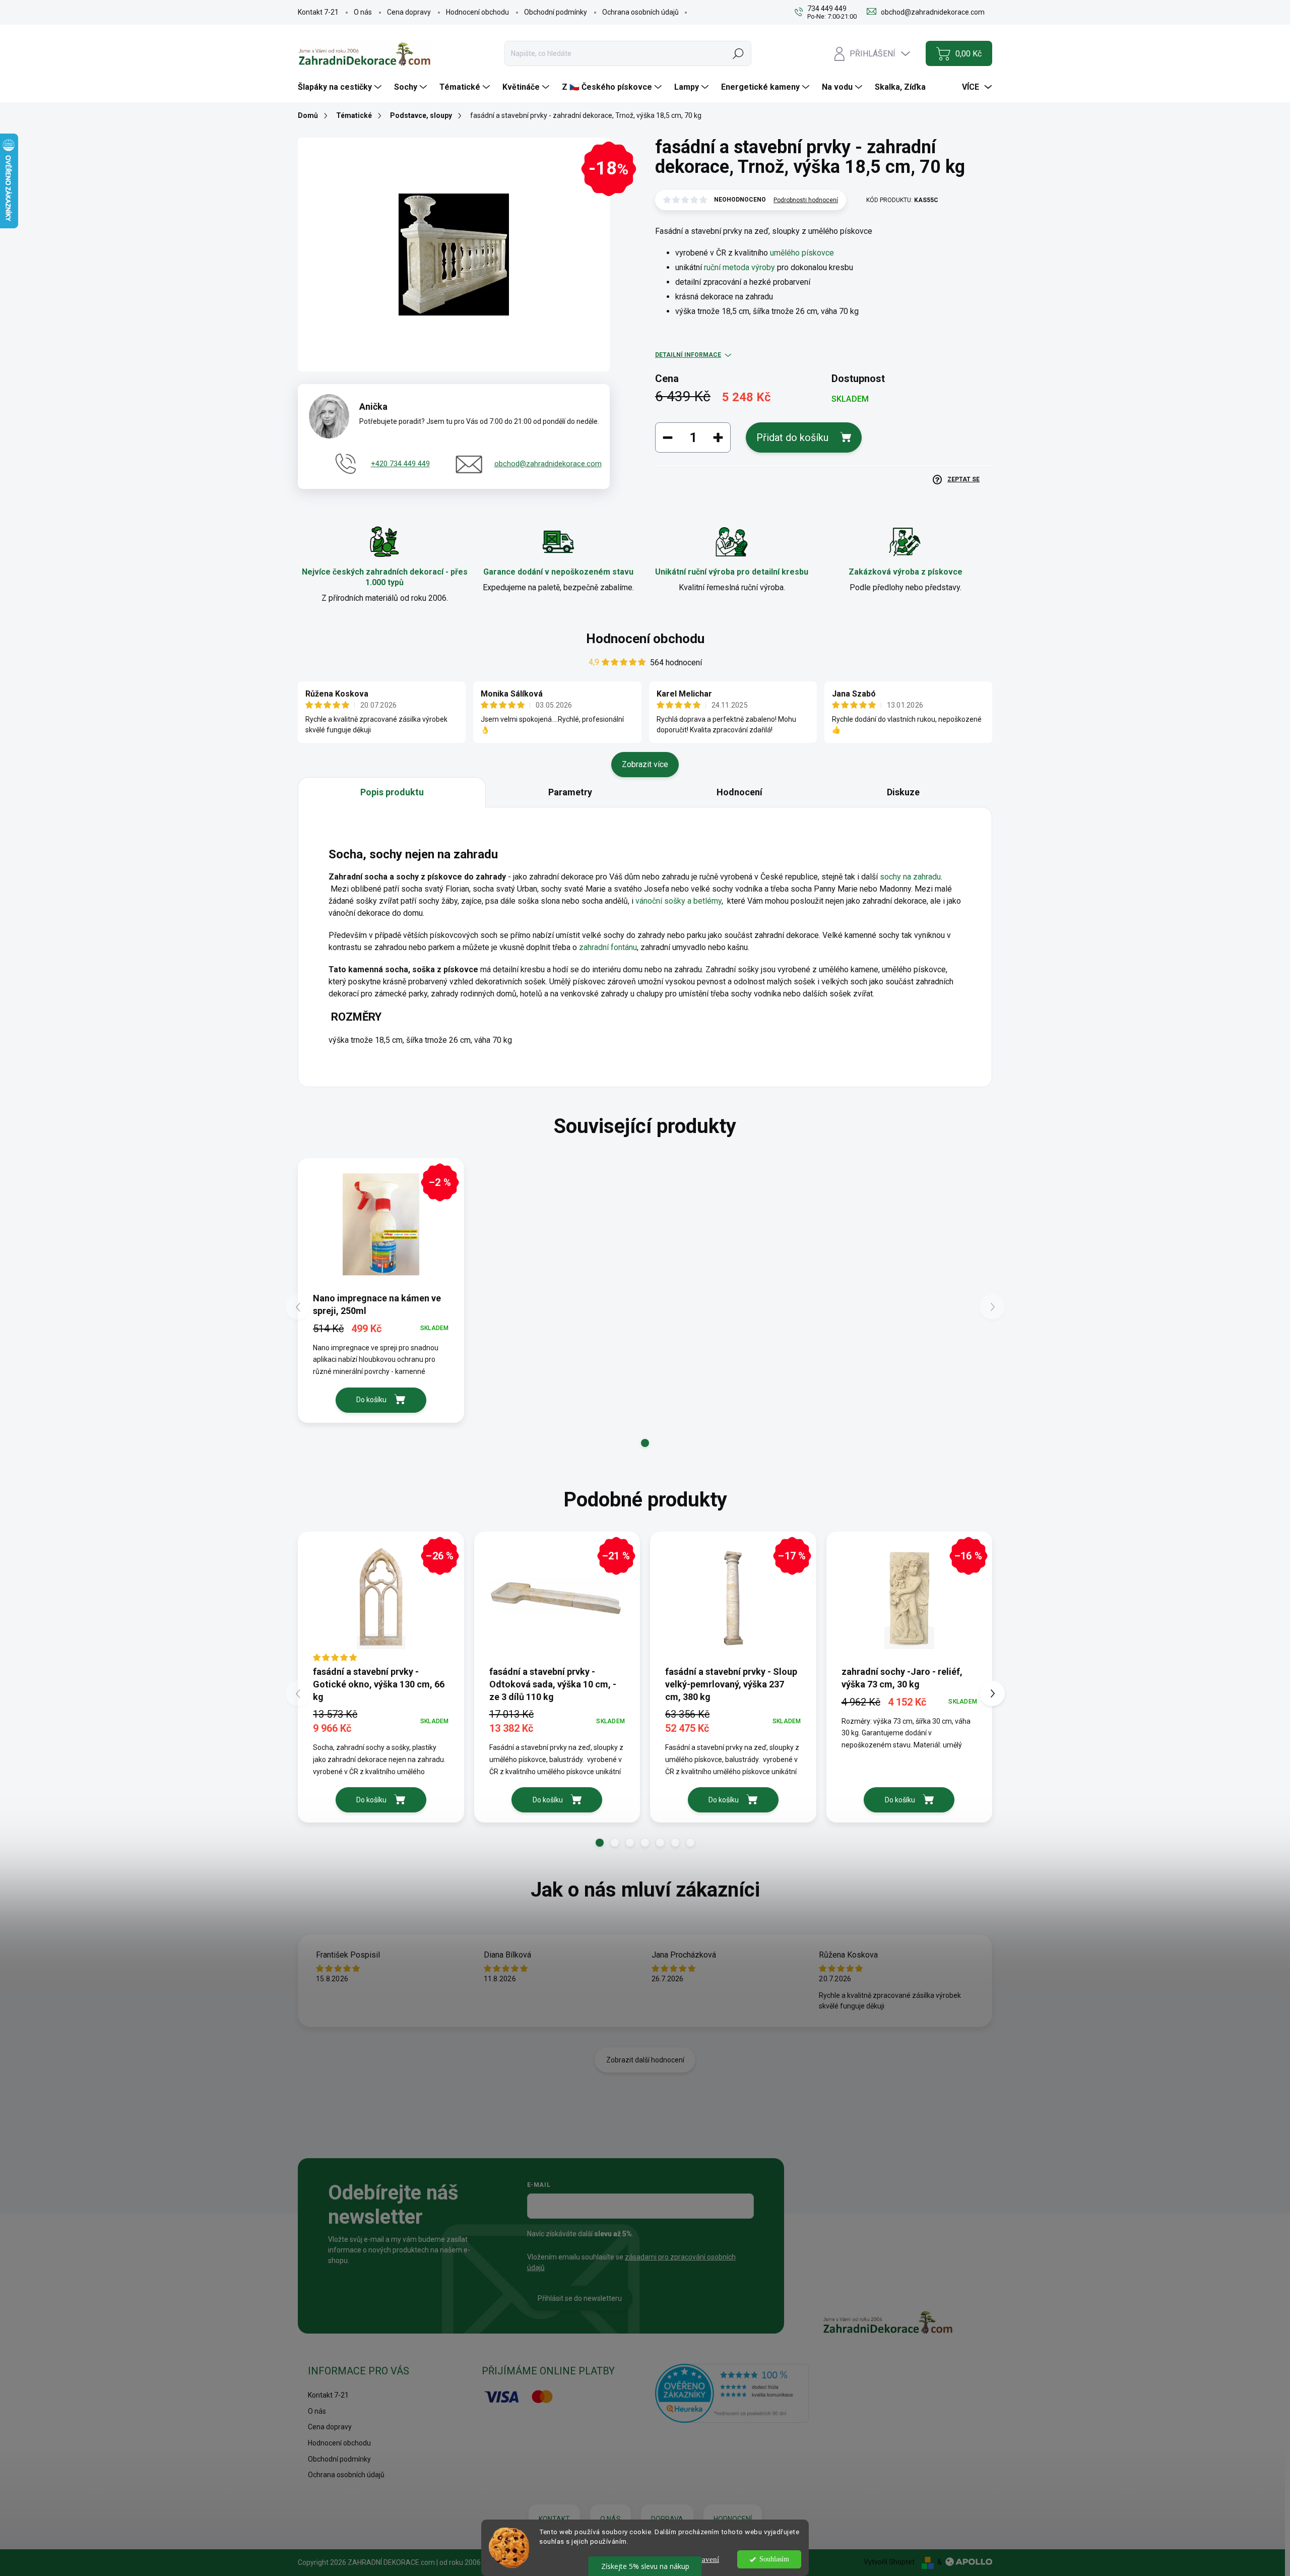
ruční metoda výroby (739, 267)
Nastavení (703, 2559)
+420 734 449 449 (400, 464)
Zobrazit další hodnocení (645, 2060)
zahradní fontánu (608, 947)
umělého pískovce (802, 253)
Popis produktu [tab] (392, 792)
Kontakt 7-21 (318, 12)
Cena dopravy (409, 12)
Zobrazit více (645, 764)
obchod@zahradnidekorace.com (548, 464)
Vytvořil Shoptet (889, 2562)
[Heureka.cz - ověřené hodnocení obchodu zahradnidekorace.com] (732, 2393)
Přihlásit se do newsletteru (580, 2298)
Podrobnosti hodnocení (806, 200)
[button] (645, 1443)
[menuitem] (341, 87)
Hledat (738, 53)
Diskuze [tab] (903, 792)
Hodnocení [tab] (739, 792)
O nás (363, 12)
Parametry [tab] (570, 792)
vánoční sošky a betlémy (679, 901)
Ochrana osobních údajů (640, 12)
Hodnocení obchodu (477, 12)
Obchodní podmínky (556, 12)
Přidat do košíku (792, 437)
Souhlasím (774, 2559)
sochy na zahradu (910, 877)
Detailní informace (688, 355)
